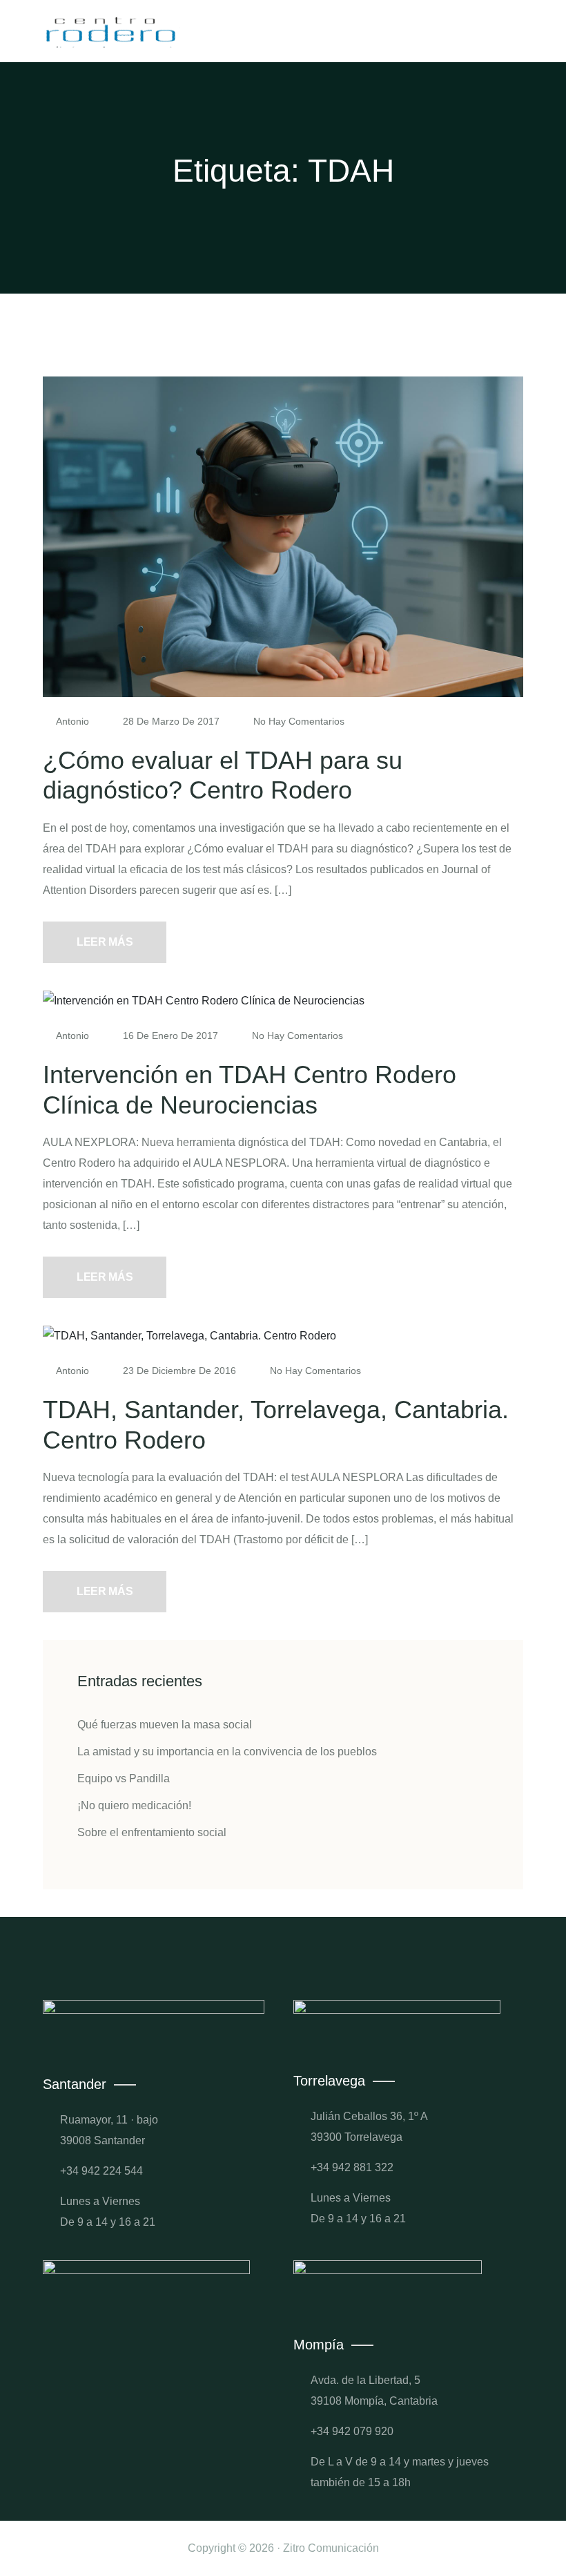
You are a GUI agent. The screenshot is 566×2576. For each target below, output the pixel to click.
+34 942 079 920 (352, 2431)
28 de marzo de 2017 (171, 721)
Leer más (105, 942)
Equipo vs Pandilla (124, 1778)
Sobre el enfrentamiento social (152, 1832)
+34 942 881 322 (352, 2167)
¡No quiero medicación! (134, 1805)
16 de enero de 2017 (170, 1036)
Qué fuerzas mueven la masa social (165, 1725)
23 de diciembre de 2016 (179, 1371)
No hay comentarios (297, 721)
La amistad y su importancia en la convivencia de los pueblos (227, 1752)
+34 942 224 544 (101, 2171)
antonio (73, 721)
